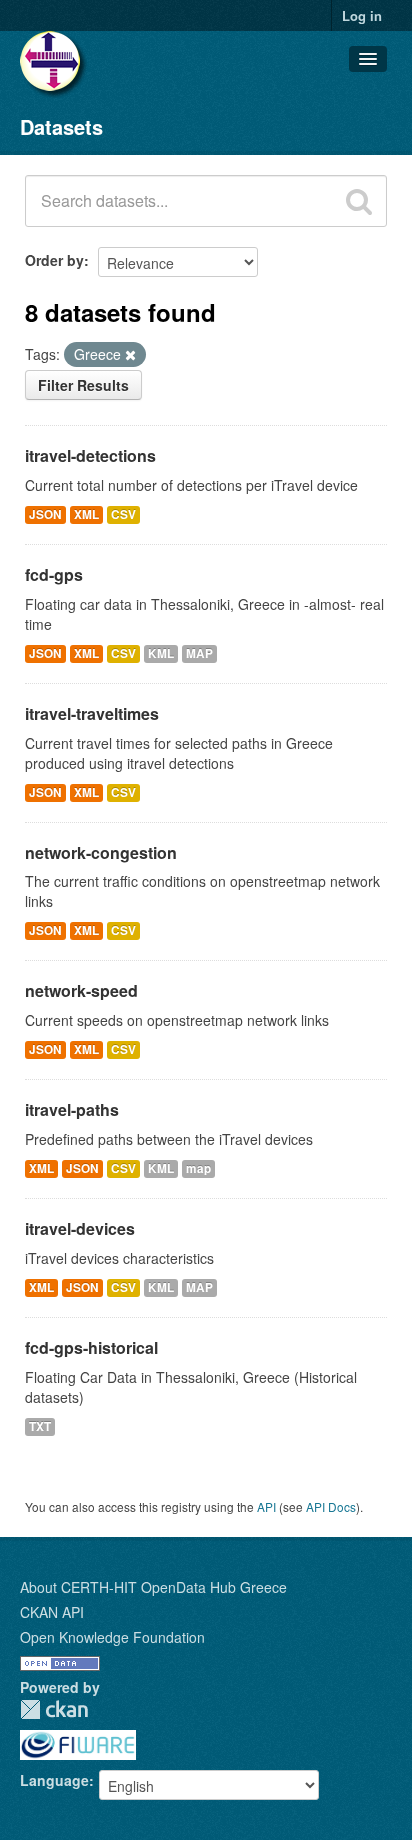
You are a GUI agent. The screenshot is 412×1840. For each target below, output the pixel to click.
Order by (54, 260)
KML (161, 653)
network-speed (81, 990)
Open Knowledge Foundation (112, 1637)
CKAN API (52, 1612)
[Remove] (130, 355)
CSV (123, 514)
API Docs (331, 1506)
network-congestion (101, 852)
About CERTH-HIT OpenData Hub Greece (153, 1587)
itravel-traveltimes (92, 713)
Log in (362, 15)
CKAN (54, 1709)
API (266, 1506)
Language (54, 1780)
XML (86, 514)
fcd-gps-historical (91, 1347)
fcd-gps (54, 574)
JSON (45, 514)
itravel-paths (72, 1109)
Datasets (61, 126)
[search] (359, 201)
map (198, 1168)
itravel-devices (80, 1228)
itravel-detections (90, 455)
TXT (40, 1426)
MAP (199, 653)
